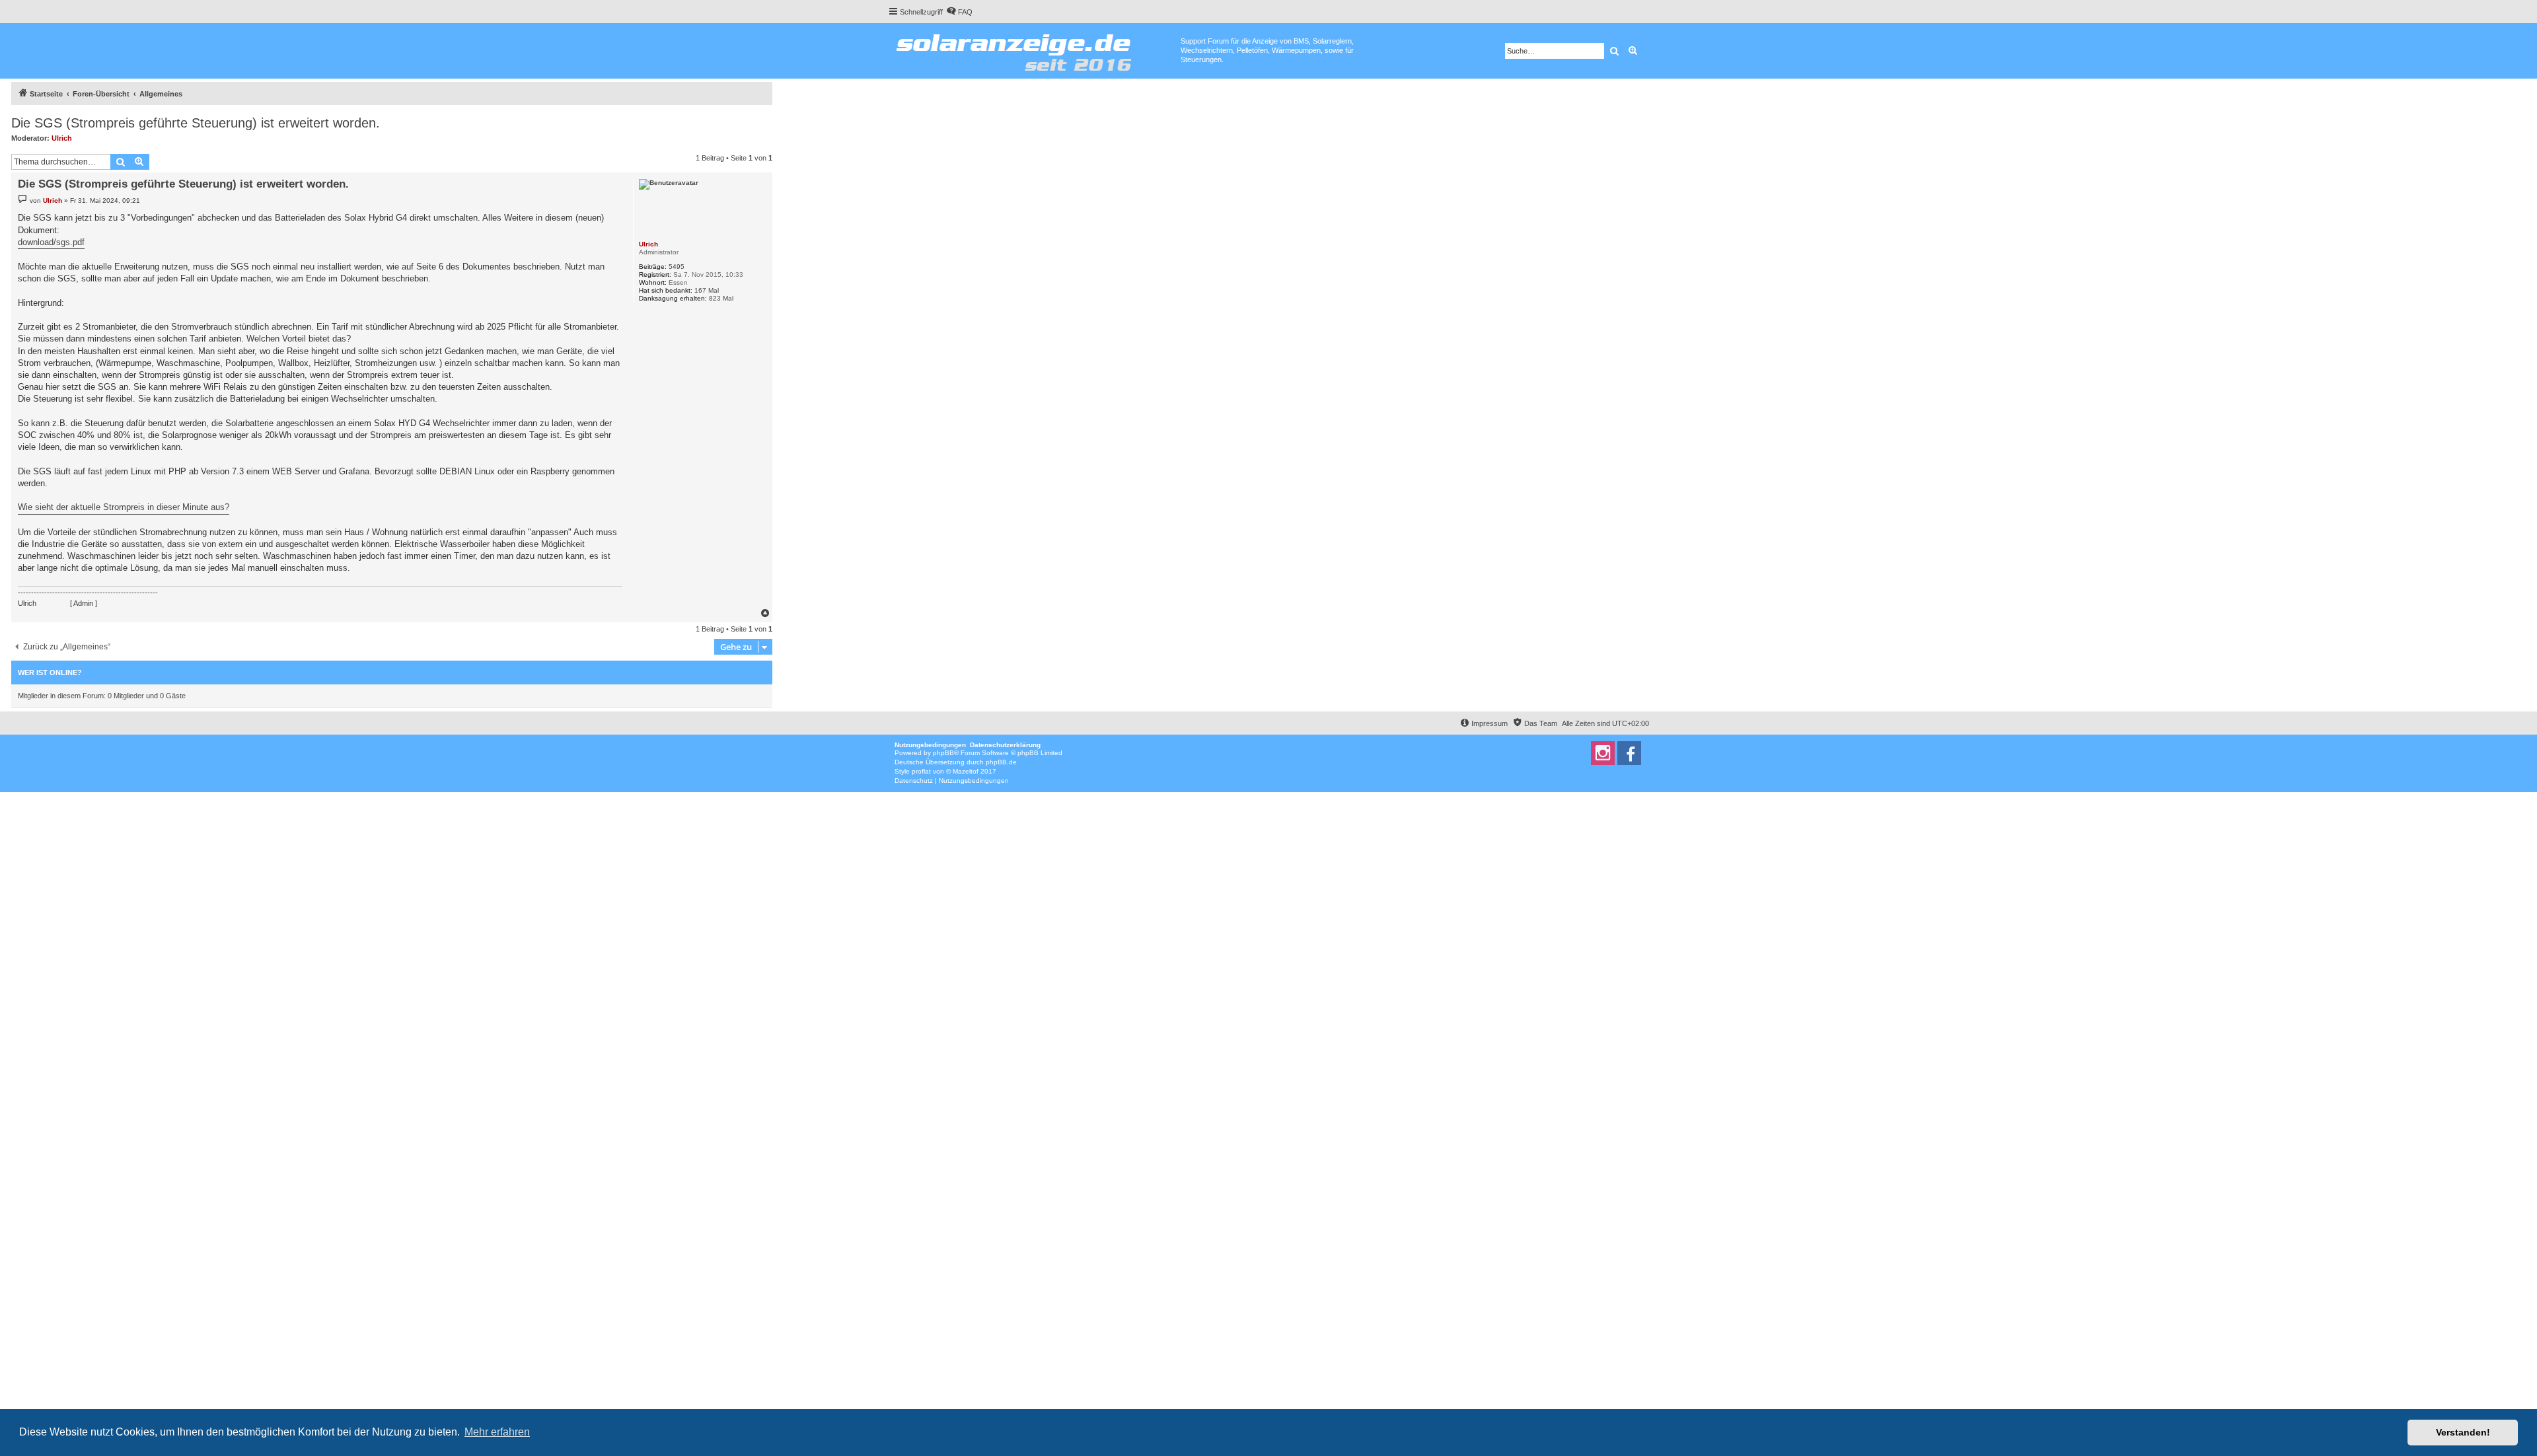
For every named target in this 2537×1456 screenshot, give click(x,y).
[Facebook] (1629, 753)
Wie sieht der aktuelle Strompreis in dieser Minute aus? (124, 507)
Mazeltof (966, 771)
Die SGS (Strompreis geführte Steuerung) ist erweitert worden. (196, 123)
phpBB (943, 753)
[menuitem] (959, 12)
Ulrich (62, 138)
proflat (921, 771)
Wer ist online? (50, 673)
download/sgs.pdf (51, 242)
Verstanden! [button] (2463, 1432)
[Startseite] (1034, 50)
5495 (677, 267)
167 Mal (707, 290)
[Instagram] (1603, 753)
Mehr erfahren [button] (497, 1432)
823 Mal (721, 298)
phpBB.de (1001, 762)
